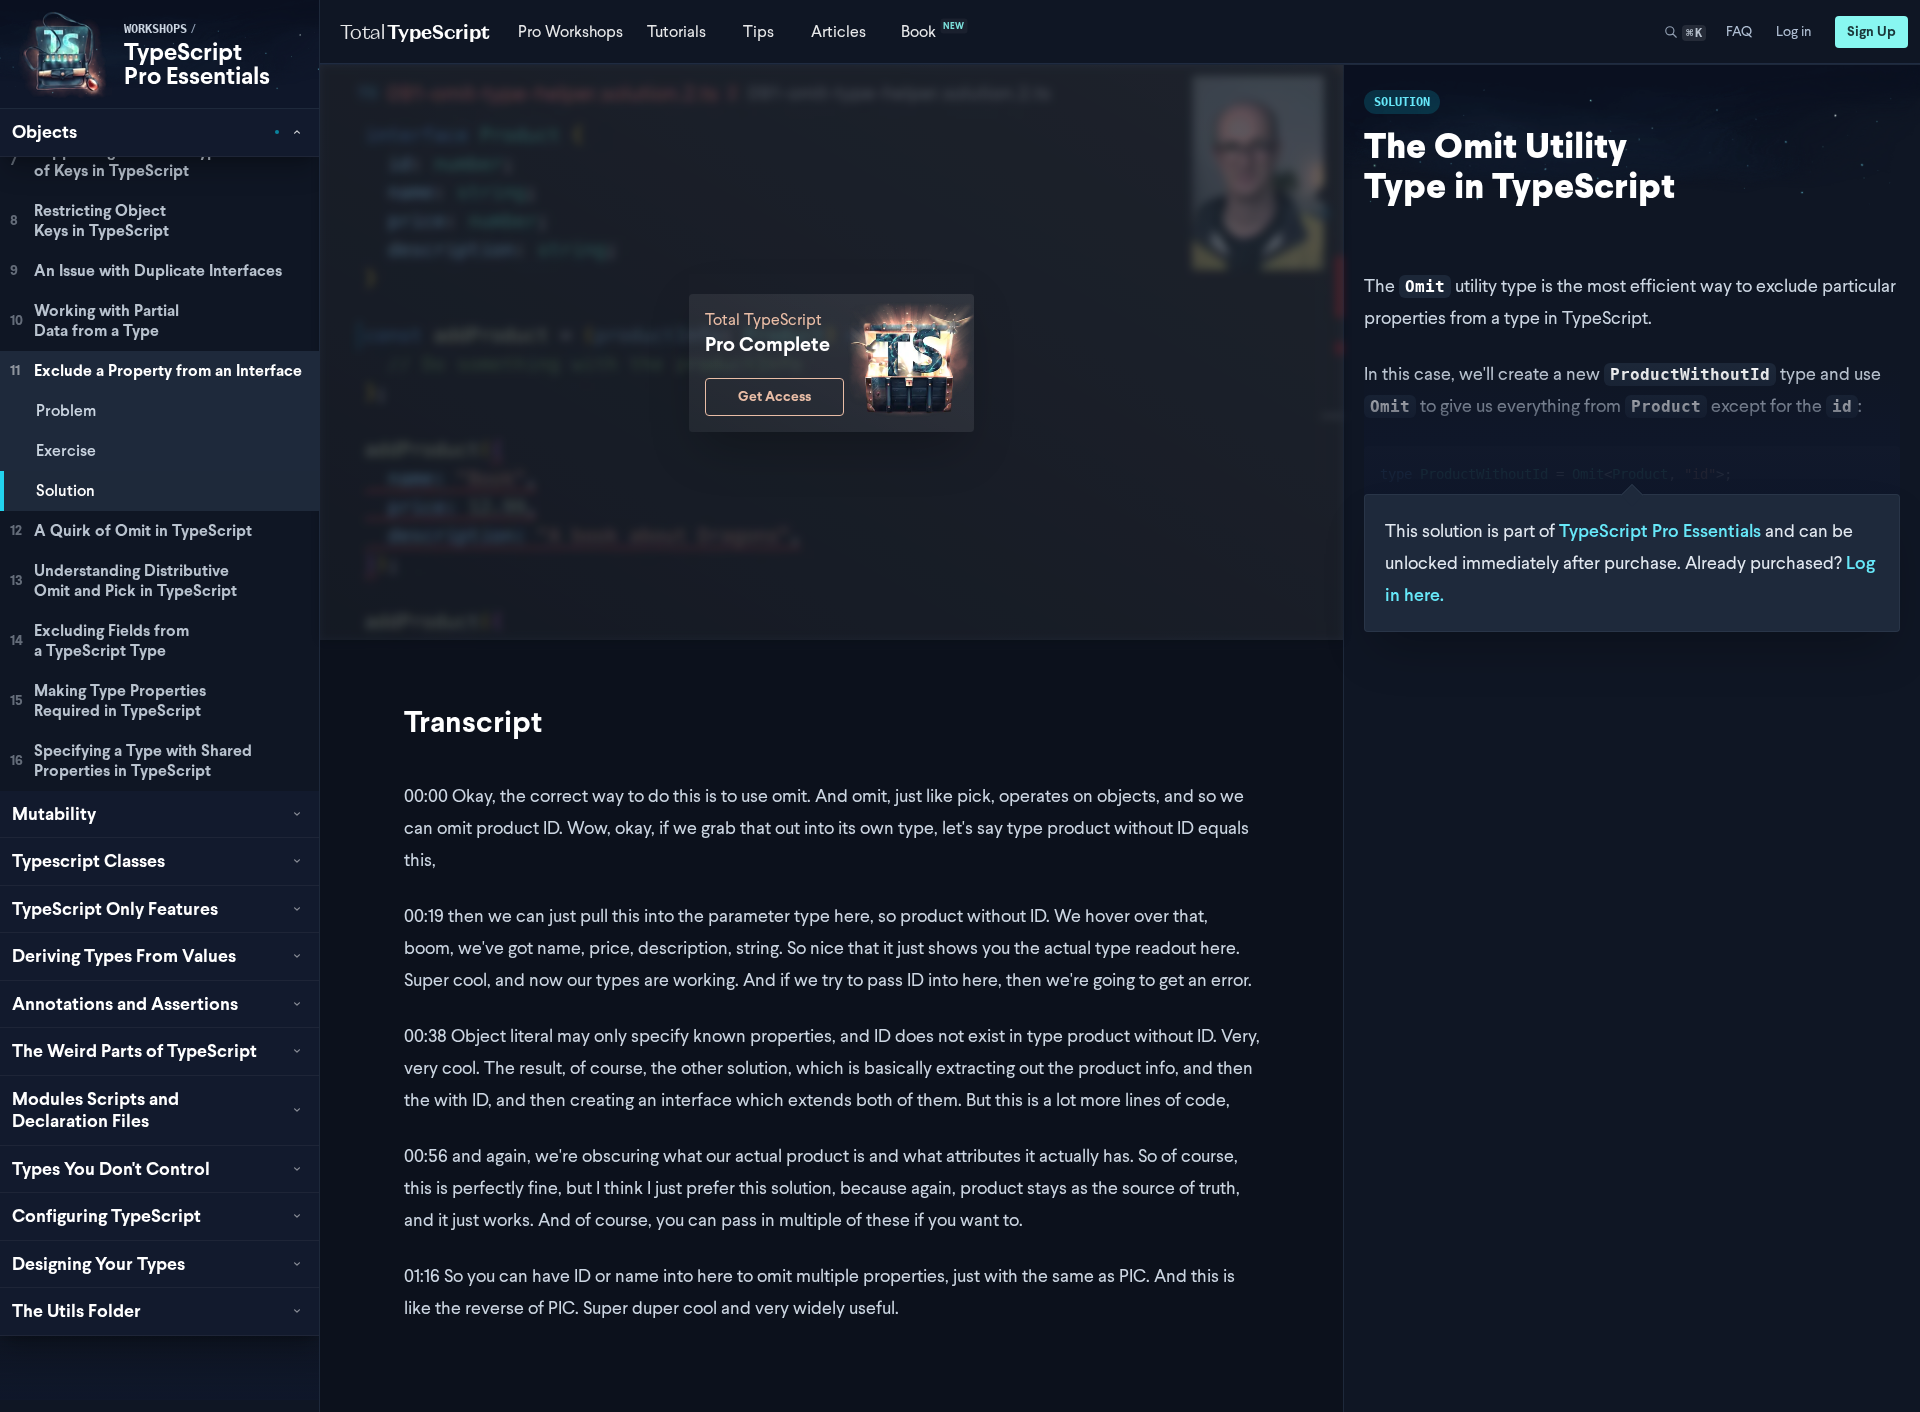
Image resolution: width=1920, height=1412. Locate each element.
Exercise (66, 450)
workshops (155, 29)
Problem (66, 410)
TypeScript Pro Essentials (197, 63)
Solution (65, 490)
